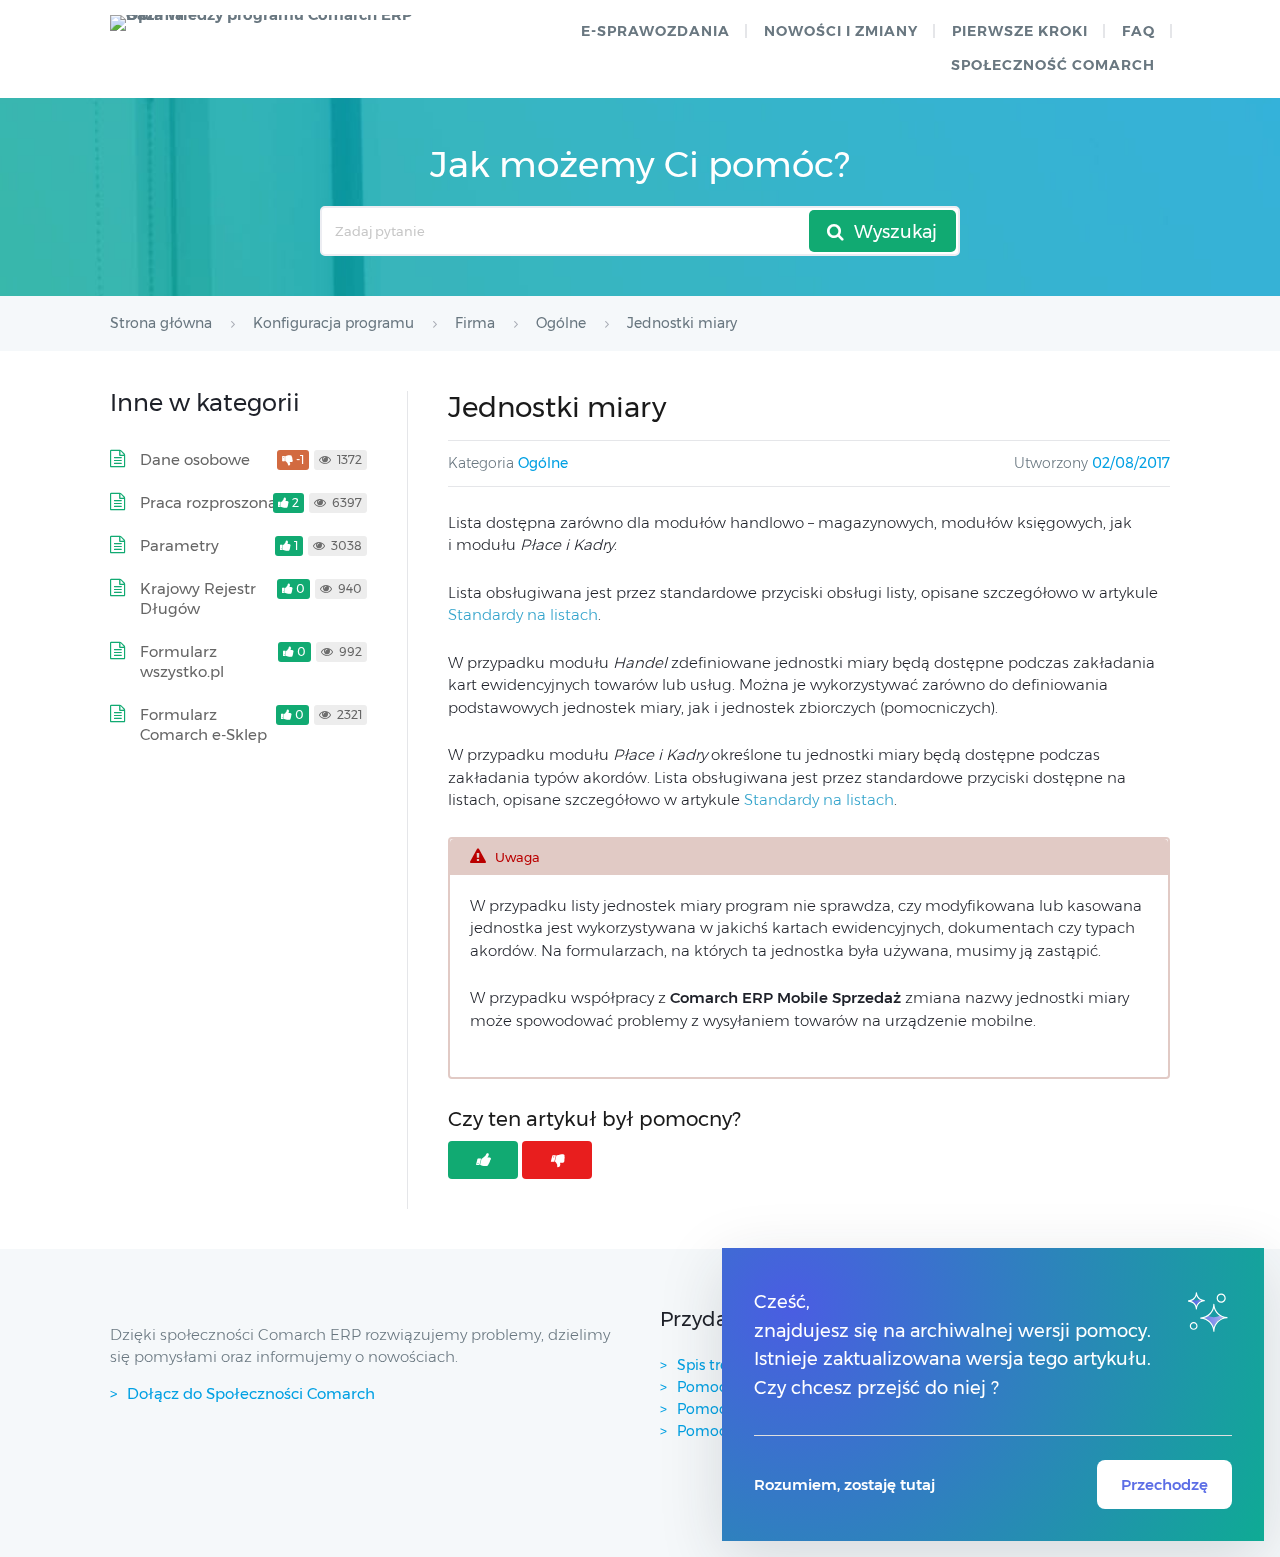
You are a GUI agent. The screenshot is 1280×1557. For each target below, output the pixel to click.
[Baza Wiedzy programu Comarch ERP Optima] (270, 23)
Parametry (179, 545)
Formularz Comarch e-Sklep (203, 724)
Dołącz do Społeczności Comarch (251, 1393)
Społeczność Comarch (1053, 65)
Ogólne (543, 463)
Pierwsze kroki (1020, 31)
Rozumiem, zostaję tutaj (844, 1484)
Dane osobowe (195, 459)
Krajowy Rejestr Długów (198, 598)
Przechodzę (1164, 1484)
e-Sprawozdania (655, 31)
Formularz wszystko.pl (182, 661)
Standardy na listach (523, 614)
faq (1138, 31)
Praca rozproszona (208, 502)
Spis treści (711, 1365)
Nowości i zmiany (841, 31)
